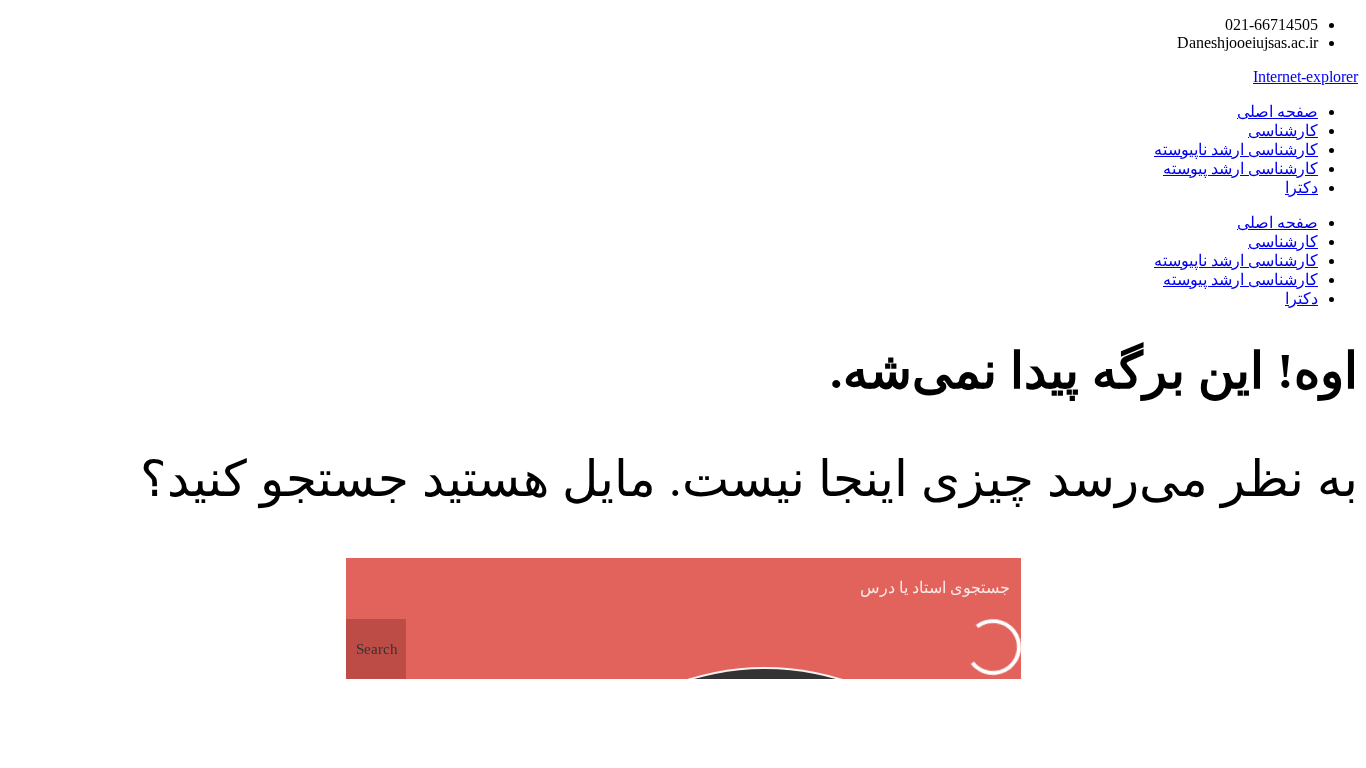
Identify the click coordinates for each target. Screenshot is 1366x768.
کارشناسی (1283, 130)
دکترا (1301, 187)
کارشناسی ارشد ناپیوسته (1236, 149)
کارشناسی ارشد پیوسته (1240, 168)
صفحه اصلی (1277, 111)
